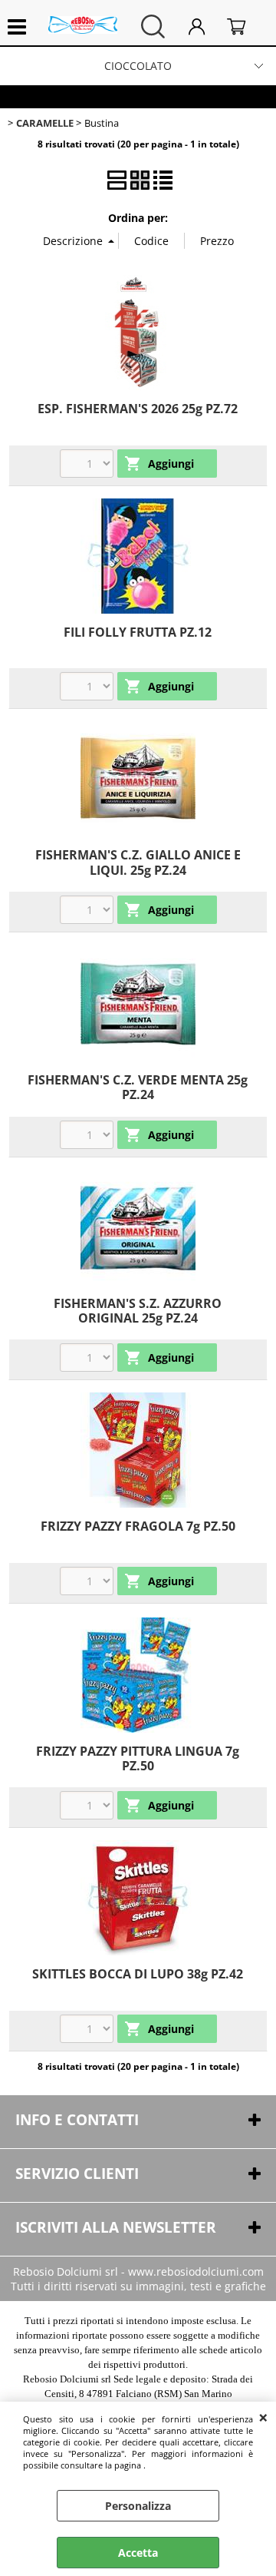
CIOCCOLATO (138, 66)
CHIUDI (263, 2417)
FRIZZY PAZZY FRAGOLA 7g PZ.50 (138, 1526)
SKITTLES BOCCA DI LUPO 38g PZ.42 (138, 1974)
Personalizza (138, 2506)
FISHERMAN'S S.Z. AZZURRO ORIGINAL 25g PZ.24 (138, 1311)
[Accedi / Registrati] (204, 26)
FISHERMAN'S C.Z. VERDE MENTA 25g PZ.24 (138, 1087)
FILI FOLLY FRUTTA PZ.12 (138, 632)
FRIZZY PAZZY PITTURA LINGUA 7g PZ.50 (138, 1758)
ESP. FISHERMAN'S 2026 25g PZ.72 (138, 409)
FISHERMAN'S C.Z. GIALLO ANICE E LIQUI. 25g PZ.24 (138, 862)
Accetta (138, 2553)
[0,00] (244, 26)
